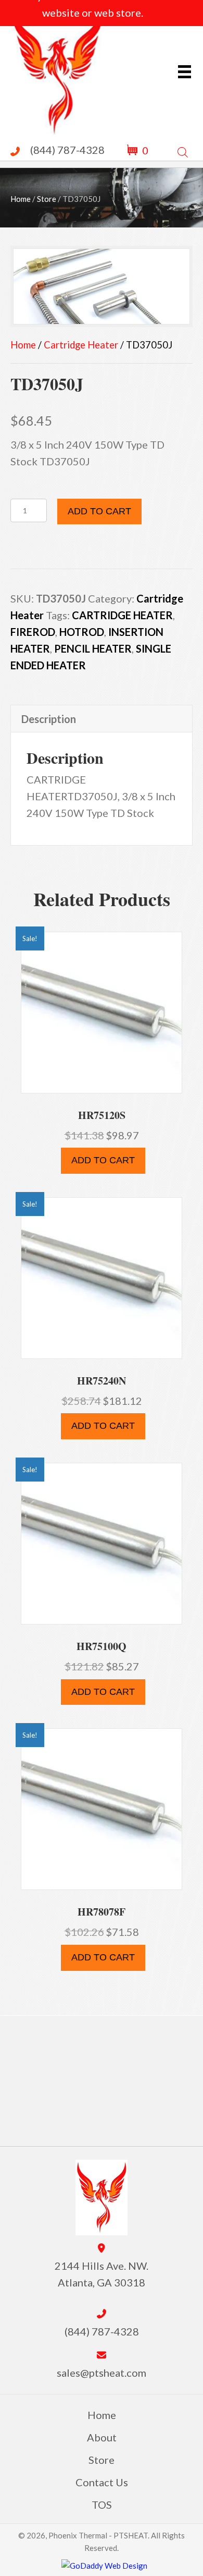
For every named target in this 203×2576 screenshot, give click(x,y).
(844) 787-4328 (67, 150)
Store (47, 199)
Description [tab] (49, 719)
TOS (102, 2505)
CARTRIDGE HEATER (122, 615)
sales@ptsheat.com (102, 2373)
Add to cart (99, 511)
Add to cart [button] (103, 1160)
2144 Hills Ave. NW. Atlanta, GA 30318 (102, 2274)
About (102, 2437)
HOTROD (82, 632)
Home (21, 199)
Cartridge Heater (81, 345)
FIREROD (33, 632)
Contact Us (102, 2482)
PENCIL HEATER (93, 648)
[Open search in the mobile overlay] (183, 150)
